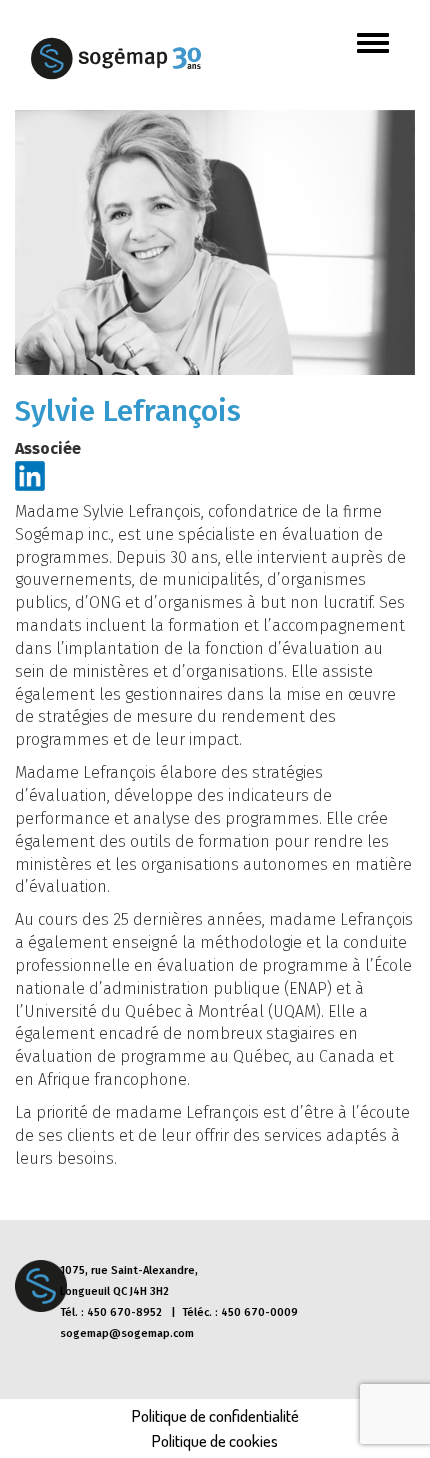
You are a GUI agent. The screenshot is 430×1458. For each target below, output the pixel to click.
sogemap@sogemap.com (127, 1333)
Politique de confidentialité (215, 1415)
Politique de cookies (215, 1440)
